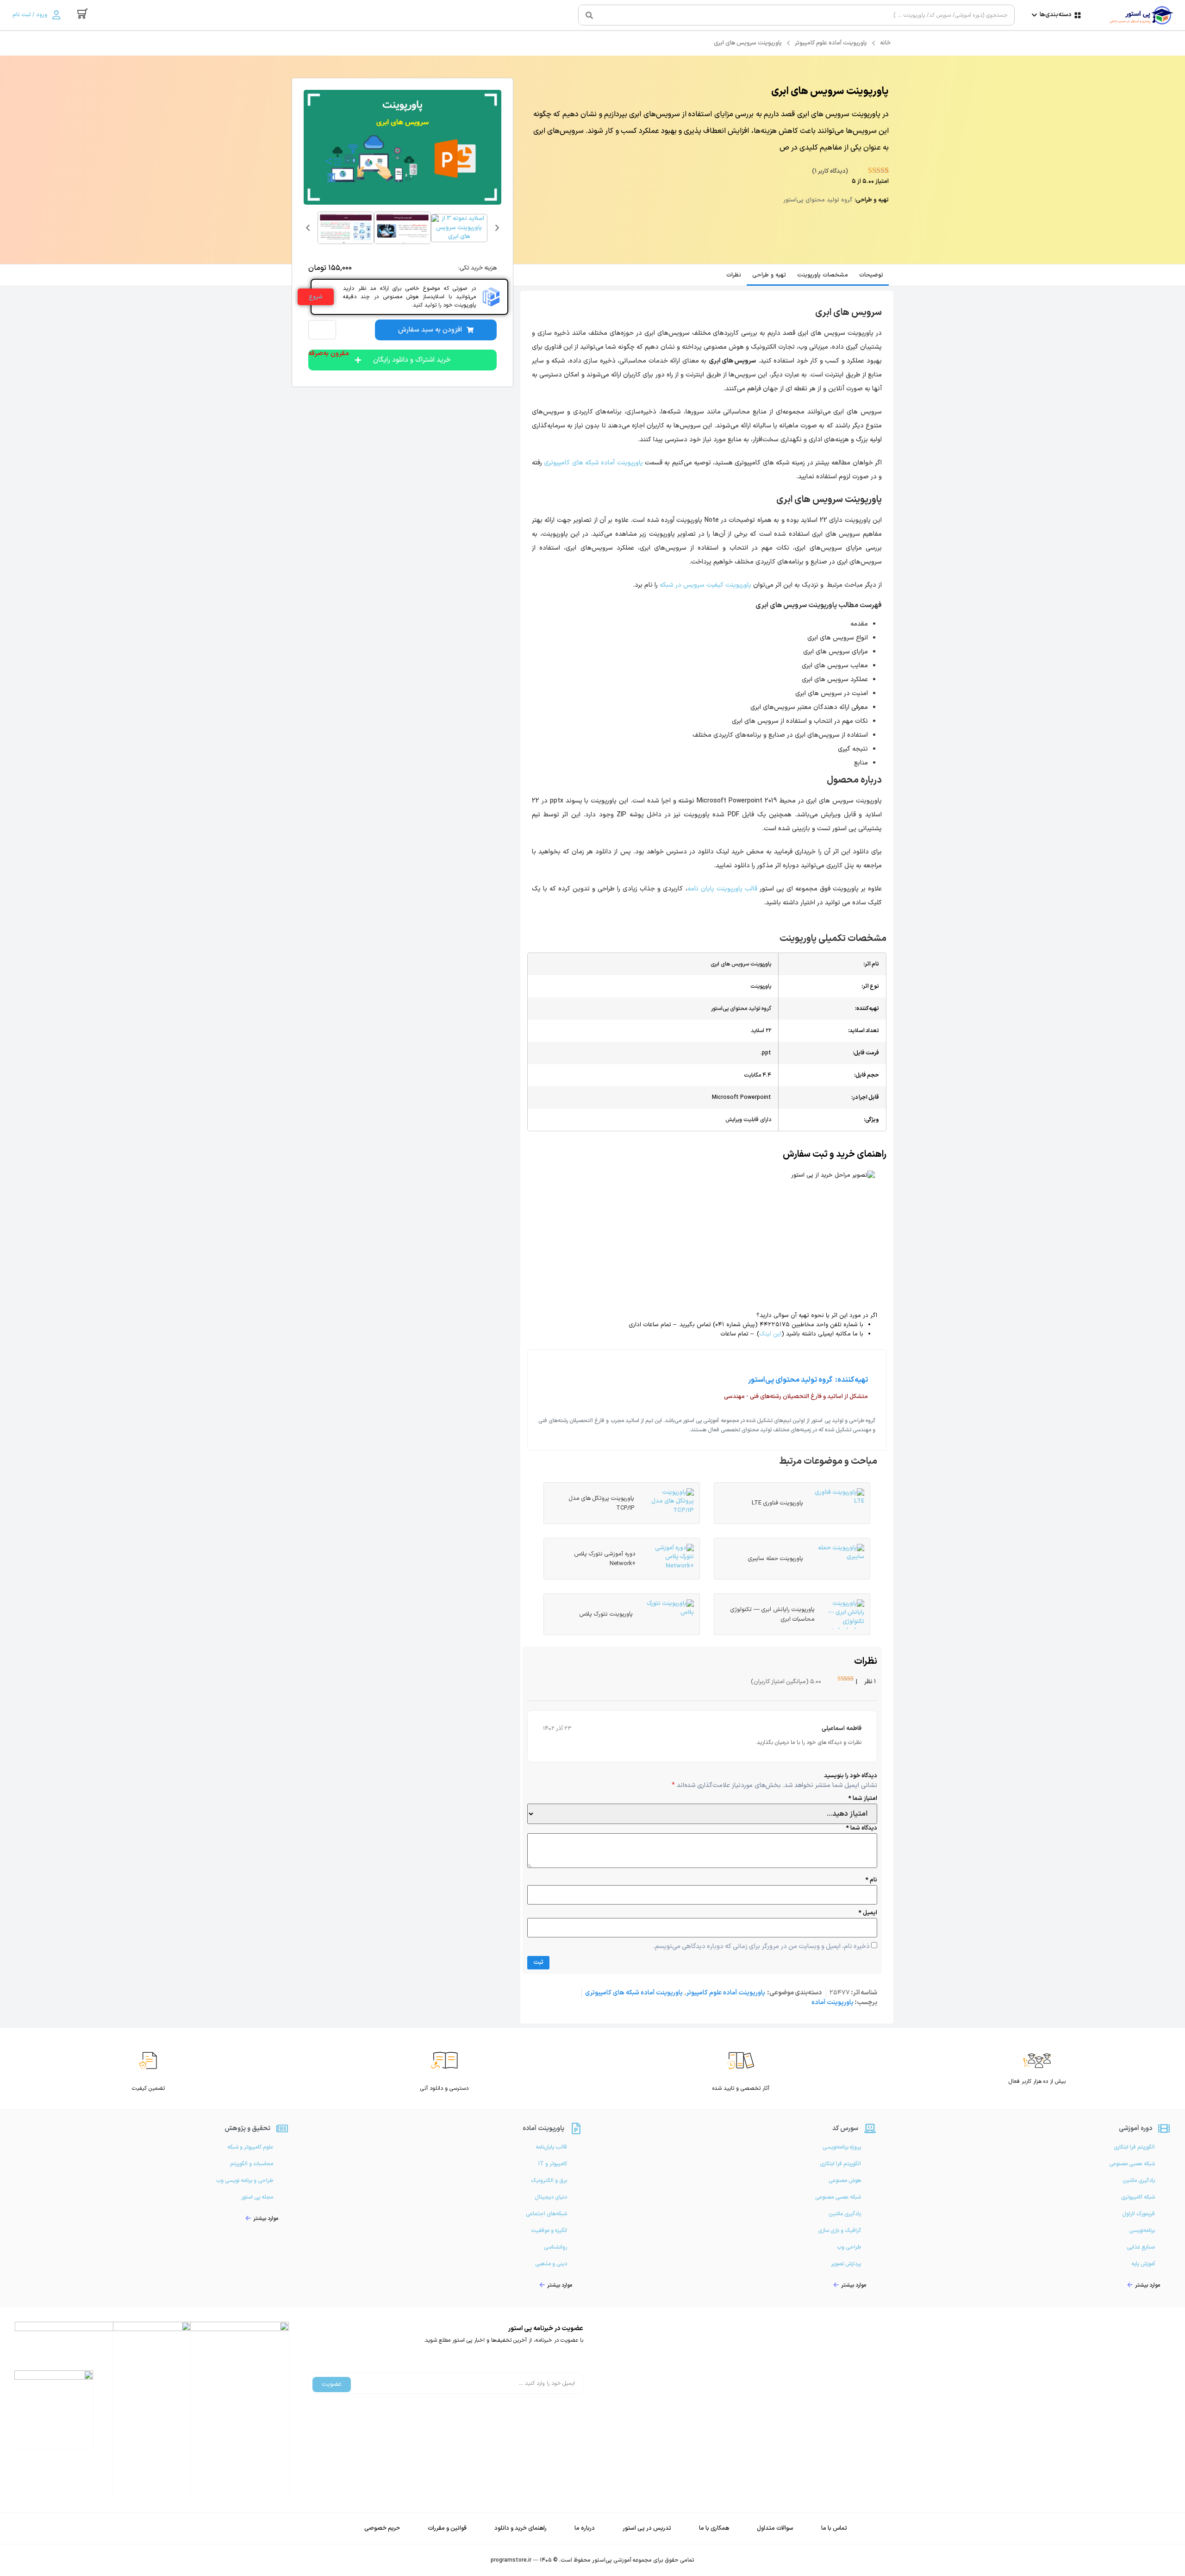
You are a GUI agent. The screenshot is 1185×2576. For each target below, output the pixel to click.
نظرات (734, 275)
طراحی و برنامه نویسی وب (245, 2181)
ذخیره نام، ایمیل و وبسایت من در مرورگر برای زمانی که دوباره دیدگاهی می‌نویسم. (761, 1947)
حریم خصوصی (382, 2528)
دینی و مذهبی (551, 2264)
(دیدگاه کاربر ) (830, 171)
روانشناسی (555, 2247)
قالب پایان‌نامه (551, 2147)
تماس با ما (834, 2528)
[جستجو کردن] (589, 15)
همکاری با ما (714, 2528)
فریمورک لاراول (1138, 2214)
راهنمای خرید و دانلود (521, 2528)
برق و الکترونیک (549, 2181)
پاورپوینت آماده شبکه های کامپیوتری (593, 463)
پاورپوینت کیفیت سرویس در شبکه (705, 585)
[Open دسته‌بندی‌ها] (1034, 15)
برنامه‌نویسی (1142, 2231)
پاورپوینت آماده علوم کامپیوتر (831, 43)
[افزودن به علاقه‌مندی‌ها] (325, 330)
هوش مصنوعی (845, 2181)
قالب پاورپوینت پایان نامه (723, 889)
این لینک (770, 1334)
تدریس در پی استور (647, 2528)
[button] (308, 228)
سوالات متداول (775, 2528)
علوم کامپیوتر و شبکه (250, 2147)
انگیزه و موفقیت (549, 2231)
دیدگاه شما (862, 1828)
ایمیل (868, 1913)
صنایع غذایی (1141, 2247)
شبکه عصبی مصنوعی (1132, 2164)
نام (871, 1880)
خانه (885, 43)
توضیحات (871, 275)
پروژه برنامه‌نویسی (842, 2147)
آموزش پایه (1143, 2264)
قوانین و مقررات (447, 2528)
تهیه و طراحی (769, 275)
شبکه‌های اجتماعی (546, 2214)
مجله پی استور (257, 2197)
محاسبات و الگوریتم (252, 2164)
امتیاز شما (863, 1799)
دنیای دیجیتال (551, 2197)
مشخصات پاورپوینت (823, 275)
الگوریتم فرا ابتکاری (840, 2164)
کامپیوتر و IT (553, 2164)
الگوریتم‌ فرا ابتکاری (1134, 2147)
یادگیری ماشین (1139, 2181)
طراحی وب (849, 2247)
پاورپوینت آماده (833, 2003)
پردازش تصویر (846, 2264)
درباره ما (585, 2528)
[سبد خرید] (83, 14)
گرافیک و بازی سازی (839, 2231)
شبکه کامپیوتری (1138, 2197)
